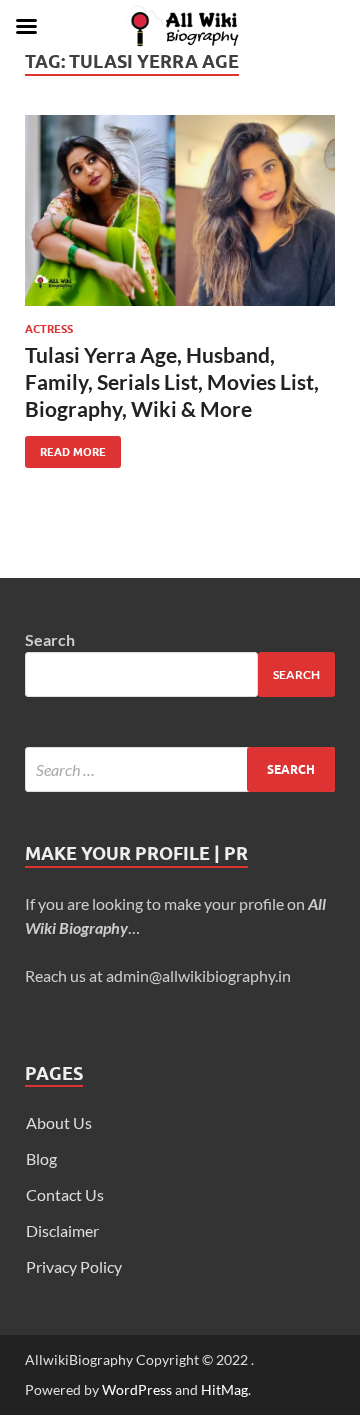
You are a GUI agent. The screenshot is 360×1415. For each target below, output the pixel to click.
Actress (49, 329)
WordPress (137, 1389)
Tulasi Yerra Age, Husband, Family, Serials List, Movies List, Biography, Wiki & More (172, 382)
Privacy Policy (74, 1266)
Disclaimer (62, 1230)
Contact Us (65, 1194)
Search (50, 639)
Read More (65, 447)
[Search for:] (180, 769)
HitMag (224, 1389)
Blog (41, 1158)
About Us (59, 1122)
